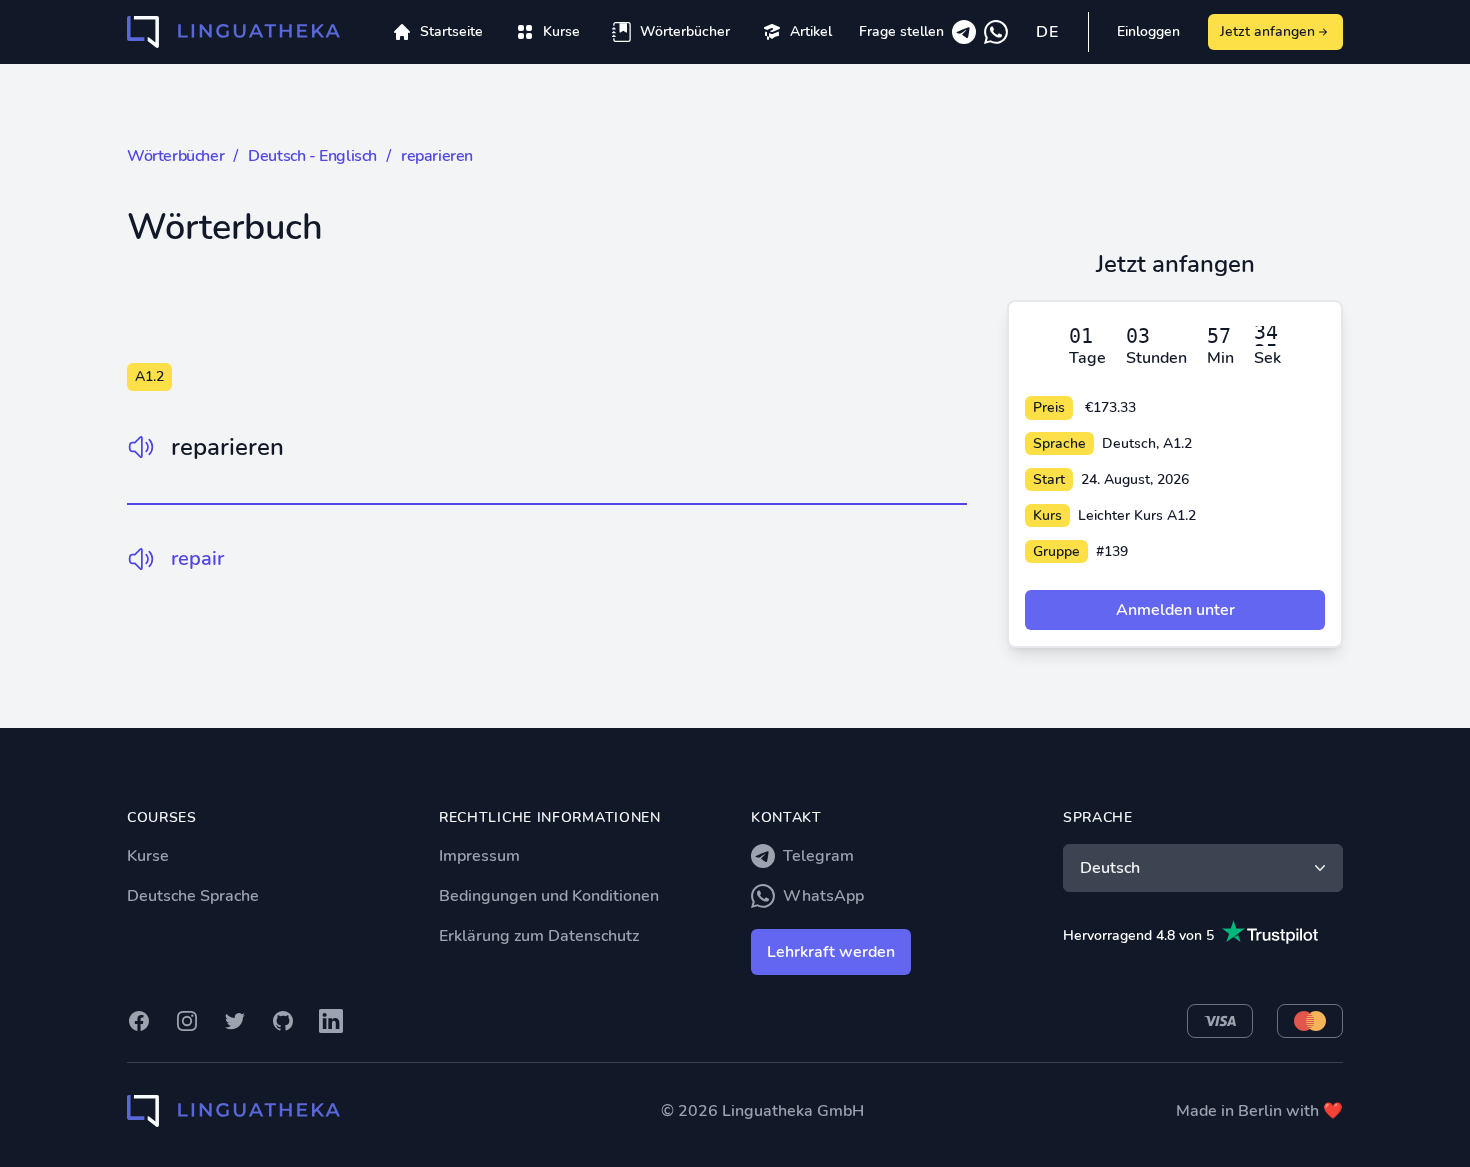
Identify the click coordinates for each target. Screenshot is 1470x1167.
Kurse (148, 856)
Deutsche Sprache (193, 896)
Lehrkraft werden (831, 952)
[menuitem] (547, 32)
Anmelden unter (1175, 610)
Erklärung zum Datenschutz (539, 936)
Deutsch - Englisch (312, 156)
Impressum (479, 856)
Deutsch (1110, 868)
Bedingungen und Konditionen (549, 896)
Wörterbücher (175, 156)
